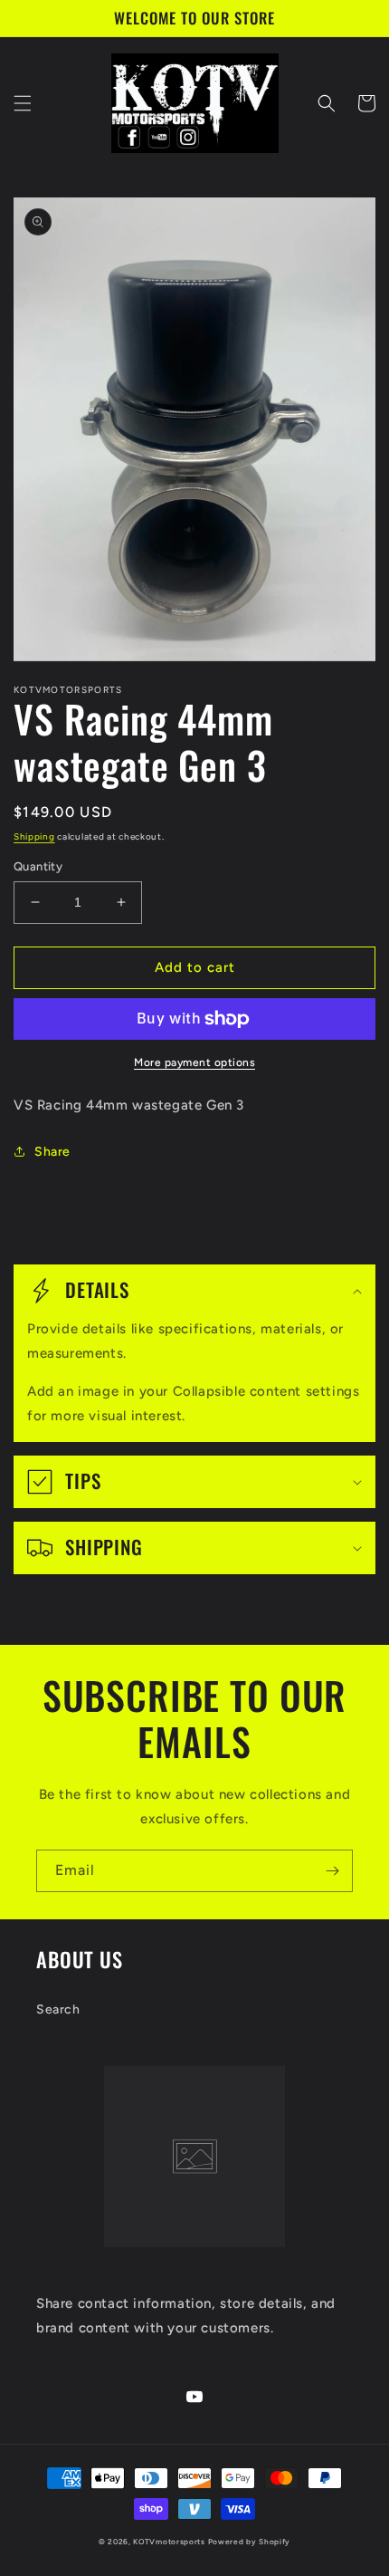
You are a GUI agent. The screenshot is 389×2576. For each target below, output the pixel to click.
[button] (23, 103)
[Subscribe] (332, 1871)
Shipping (34, 836)
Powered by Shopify (250, 2542)
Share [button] (52, 1152)
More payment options (194, 1062)
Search (58, 2009)
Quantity (38, 866)
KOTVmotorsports (169, 2542)
